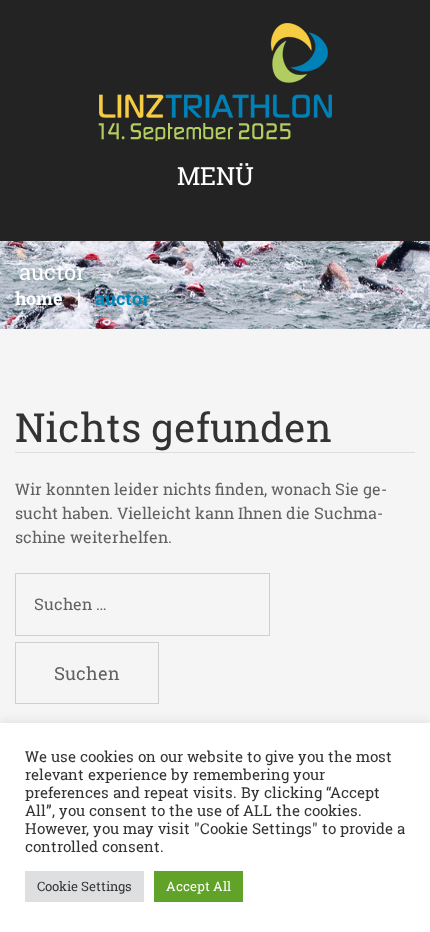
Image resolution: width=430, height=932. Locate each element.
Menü (215, 175)
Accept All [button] (198, 886)
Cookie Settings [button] (84, 886)
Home (39, 298)
